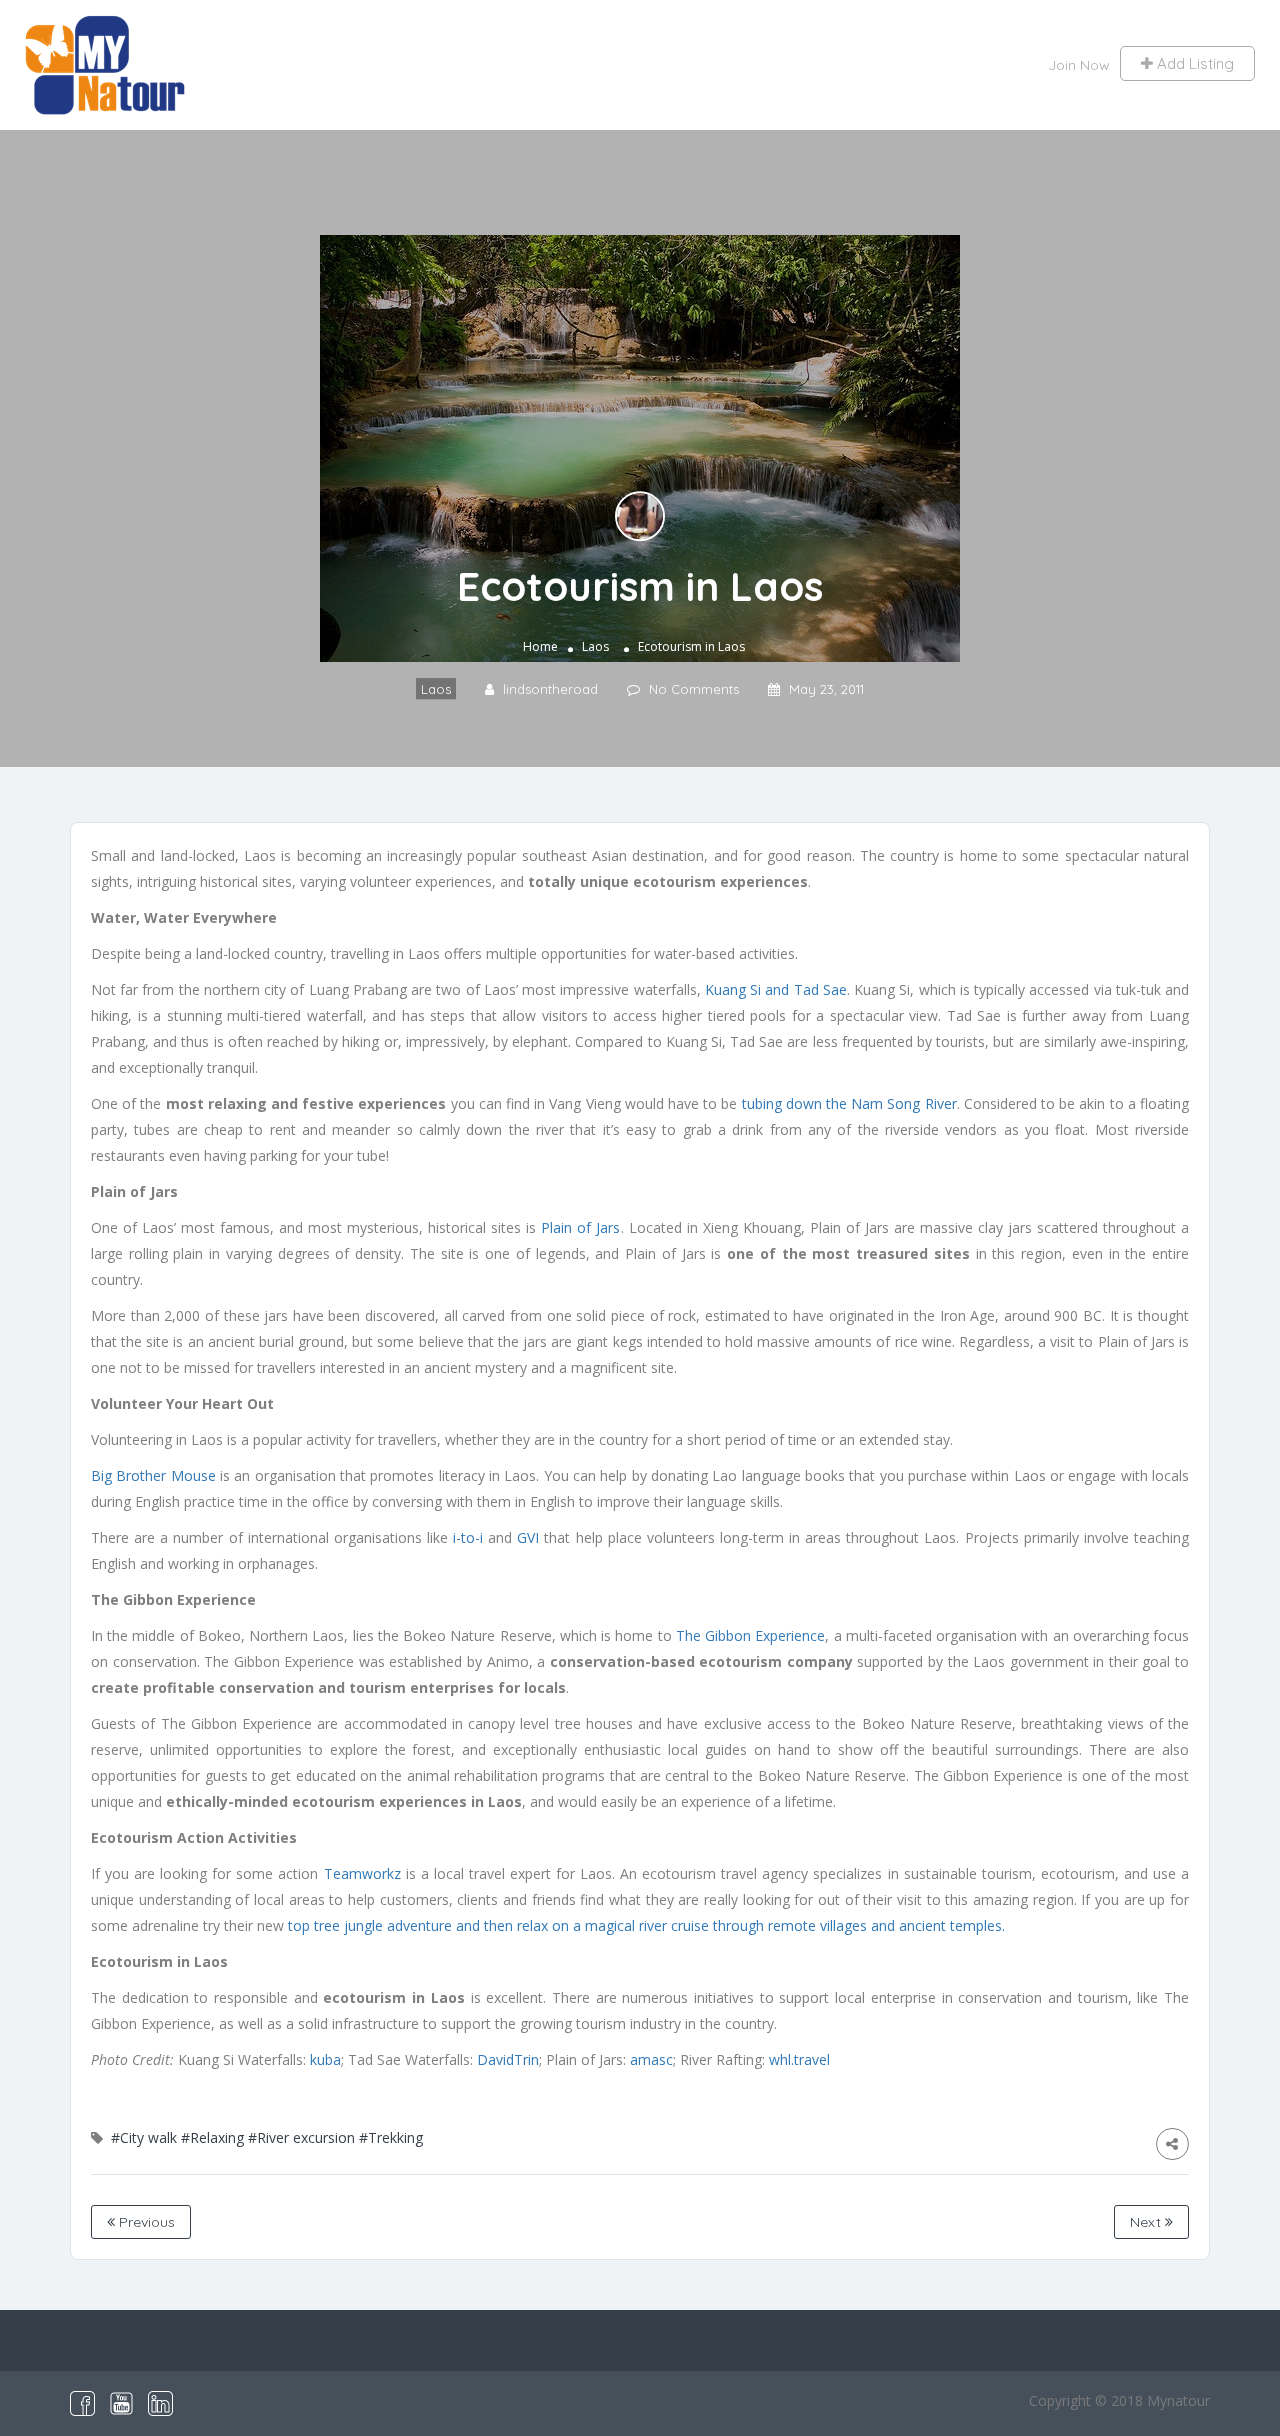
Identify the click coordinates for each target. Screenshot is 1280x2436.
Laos (595, 646)
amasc (651, 2059)
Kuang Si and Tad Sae (776, 989)
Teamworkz (365, 1873)
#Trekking (391, 2137)
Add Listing (1193, 63)
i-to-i (468, 1537)
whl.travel (799, 2059)
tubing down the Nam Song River (849, 1103)
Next (1147, 2222)
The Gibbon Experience (750, 1635)
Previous (145, 2222)
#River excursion (301, 2137)
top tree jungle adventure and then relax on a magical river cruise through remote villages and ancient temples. (646, 1925)
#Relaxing (212, 2137)
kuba (325, 2059)
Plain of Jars (580, 1227)
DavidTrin (508, 2059)
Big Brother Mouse (153, 1475)
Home (540, 646)
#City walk (144, 2137)
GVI (528, 1537)
